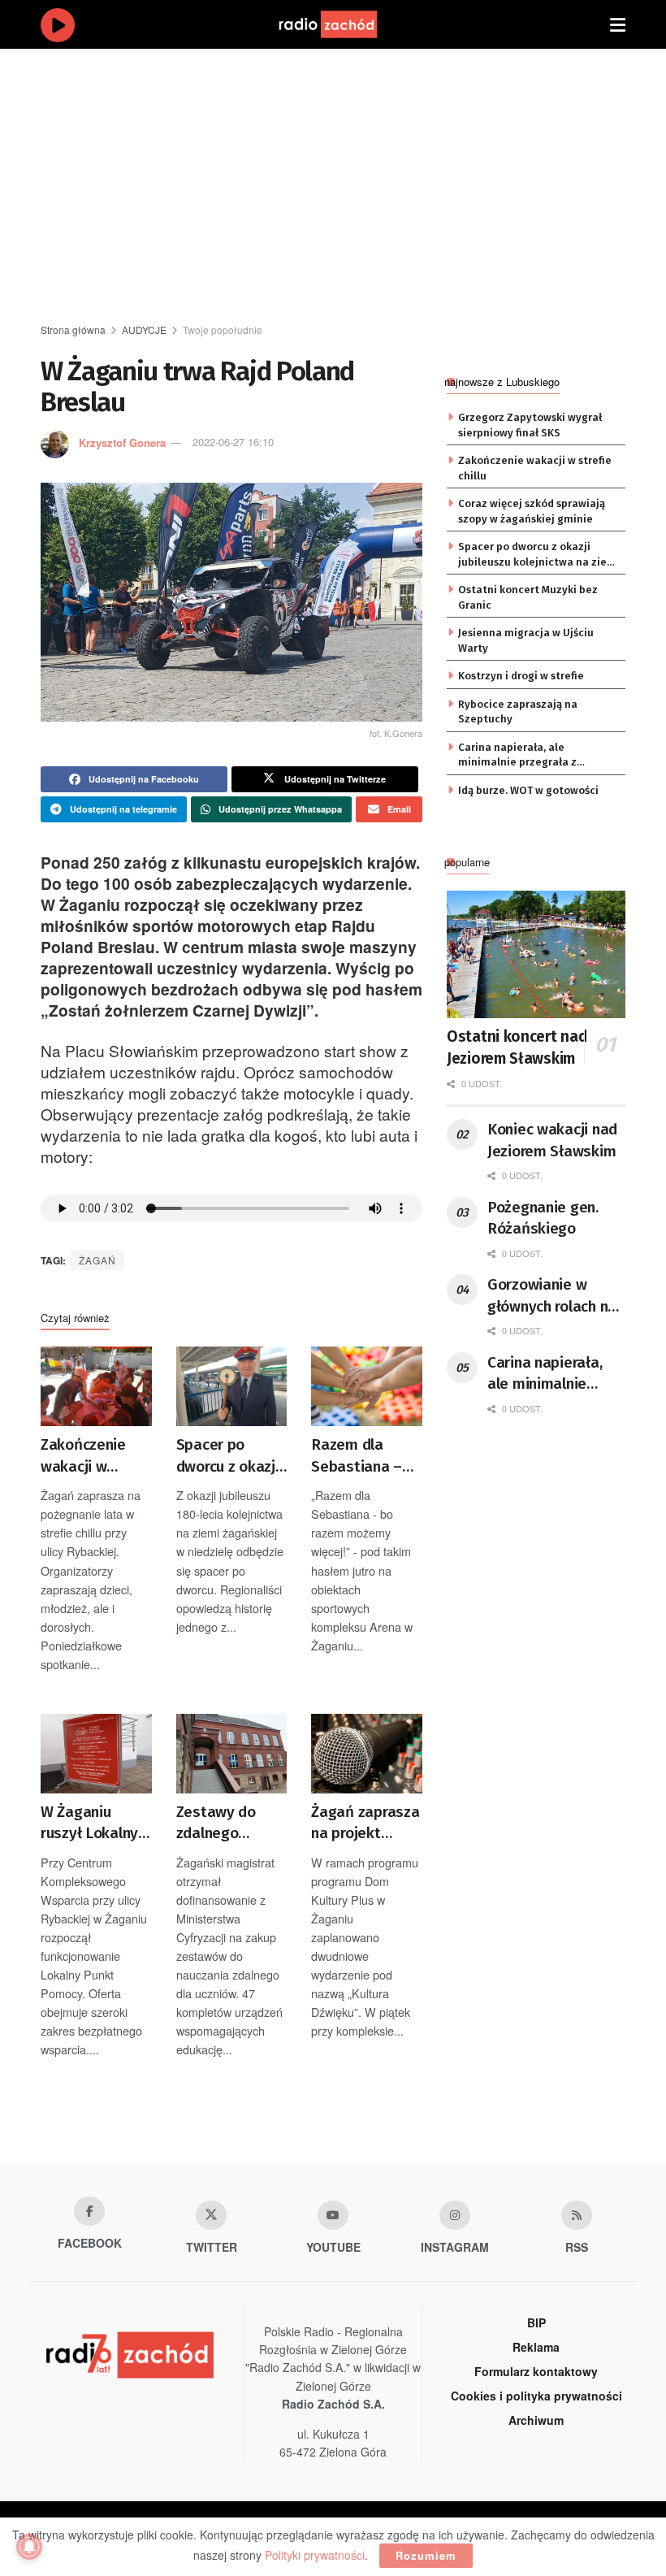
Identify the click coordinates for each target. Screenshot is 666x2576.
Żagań (97, 1260)
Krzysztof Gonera (122, 442)
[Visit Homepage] (344, 24)
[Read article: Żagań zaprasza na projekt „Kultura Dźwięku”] (367, 1754)
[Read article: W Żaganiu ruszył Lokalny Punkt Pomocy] (96, 1754)
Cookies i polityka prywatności (536, 2396)
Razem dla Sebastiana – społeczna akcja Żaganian (366, 1456)
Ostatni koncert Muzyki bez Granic (528, 597)
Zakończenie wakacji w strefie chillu (83, 1456)
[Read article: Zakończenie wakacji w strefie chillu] (96, 1386)
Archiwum (536, 2420)
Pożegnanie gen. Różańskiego (543, 1218)
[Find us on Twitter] (211, 2215)
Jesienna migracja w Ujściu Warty (526, 640)
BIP (536, 2322)
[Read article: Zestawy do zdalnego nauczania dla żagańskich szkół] (232, 1754)
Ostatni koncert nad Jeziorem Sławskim (517, 1047)
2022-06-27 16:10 (233, 442)
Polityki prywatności (315, 2555)
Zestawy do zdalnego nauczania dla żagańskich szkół (223, 1824)
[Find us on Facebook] (89, 2211)
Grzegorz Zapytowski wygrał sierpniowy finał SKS (530, 425)
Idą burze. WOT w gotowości (528, 790)
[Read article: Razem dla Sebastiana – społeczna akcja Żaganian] (367, 1386)
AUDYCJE (144, 330)
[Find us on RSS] (577, 2215)
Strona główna (73, 330)
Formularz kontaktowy (536, 2371)
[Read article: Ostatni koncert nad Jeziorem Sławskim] (536, 954)
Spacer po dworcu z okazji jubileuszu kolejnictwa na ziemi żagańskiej (228, 1456)
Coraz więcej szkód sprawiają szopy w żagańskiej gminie (532, 511)
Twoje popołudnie (223, 330)
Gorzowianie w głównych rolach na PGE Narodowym (552, 1296)
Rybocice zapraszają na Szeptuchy (518, 711)
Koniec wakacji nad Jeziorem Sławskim (552, 1140)
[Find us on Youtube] (333, 2215)
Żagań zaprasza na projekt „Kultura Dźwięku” (365, 1824)
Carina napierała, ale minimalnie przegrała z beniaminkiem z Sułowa (519, 756)
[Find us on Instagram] (455, 2215)
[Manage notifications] (29, 2547)
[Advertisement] (353, 187)
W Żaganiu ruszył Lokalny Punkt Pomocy (89, 1824)
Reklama (536, 2347)
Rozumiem (426, 2555)
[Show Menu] (618, 24)
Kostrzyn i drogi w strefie (521, 676)
